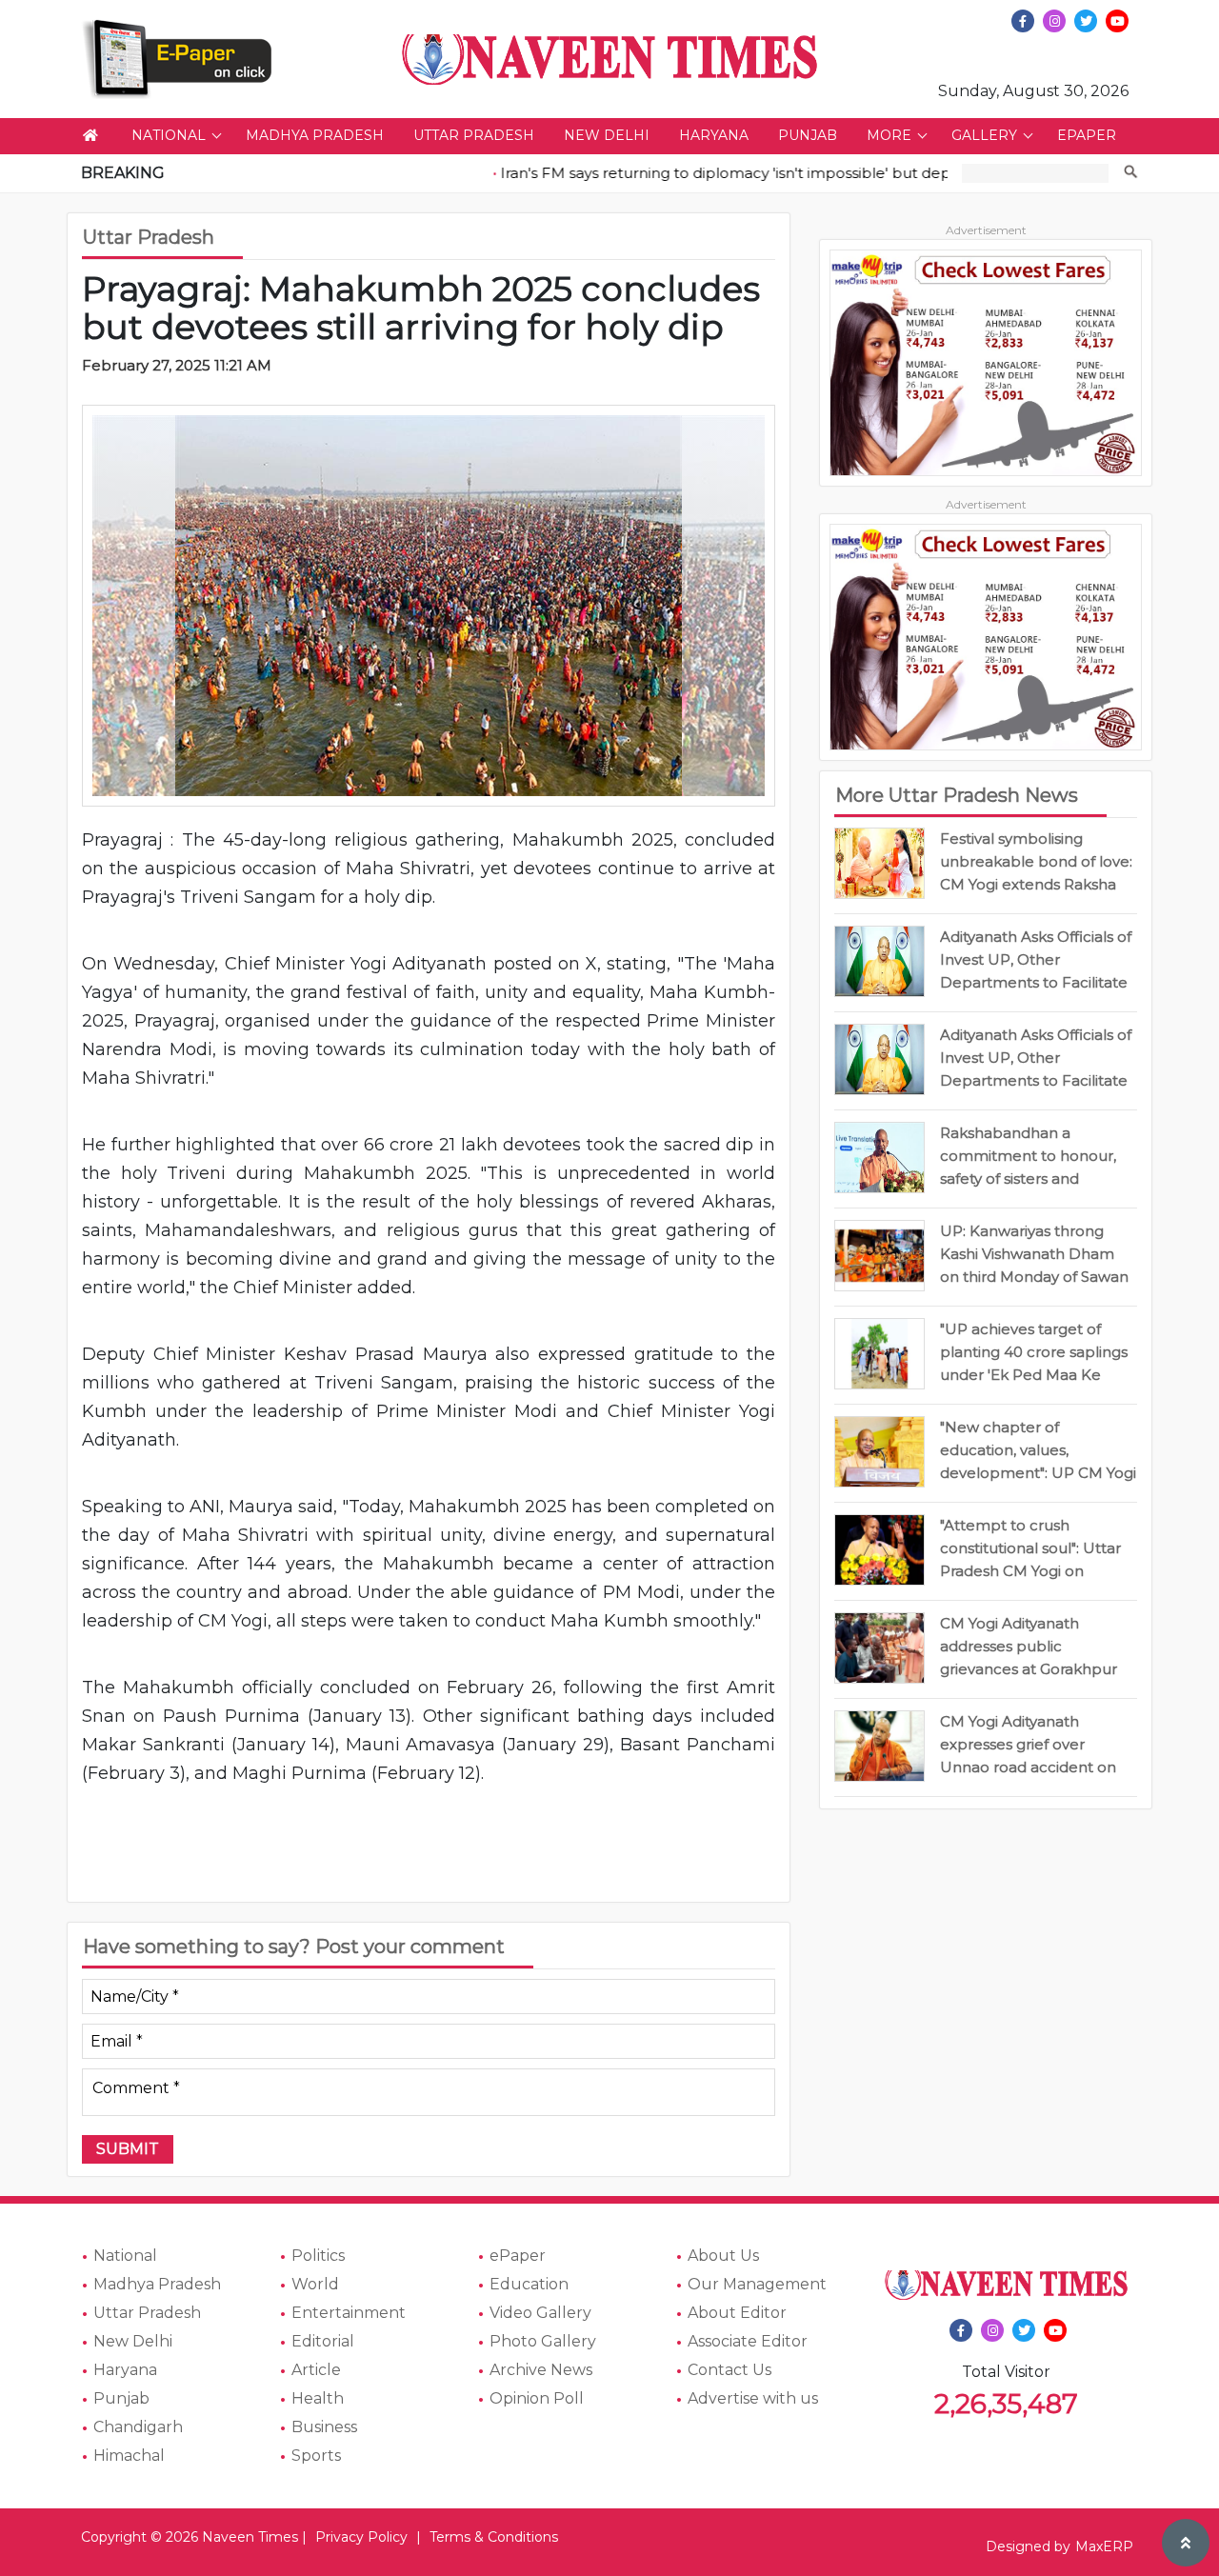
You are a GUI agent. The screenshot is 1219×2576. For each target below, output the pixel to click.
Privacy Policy (361, 2537)
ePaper (1087, 135)
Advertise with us (753, 2398)
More (889, 135)
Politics (318, 2256)
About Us (723, 2256)
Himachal (129, 2456)
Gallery (984, 135)
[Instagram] (1054, 21)
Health (318, 2398)
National (169, 135)
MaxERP (1104, 2546)
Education (529, 2284)
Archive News (541, 2370)
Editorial (323, 2341)
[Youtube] (1117, 21)
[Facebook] (1023, 21)
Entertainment (349, 2313)
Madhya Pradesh (315, 135)
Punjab (808, 135)
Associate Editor (748, 2341)
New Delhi (607, 135)
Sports (316, 2456)
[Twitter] (1086, 21)
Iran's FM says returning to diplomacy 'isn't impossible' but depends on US (733, 173)
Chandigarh (138, 2427)
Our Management (757, 2284)
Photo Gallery (543, 2341)
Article (316, 2370)
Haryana (714, 135)
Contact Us (729, 2370)
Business (324, 2427)
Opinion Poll (537, 2398)
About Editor (737, 2313)
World (315, 2284)
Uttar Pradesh (474, 135)
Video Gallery (540, 2313)
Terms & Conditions (494, 2537)
